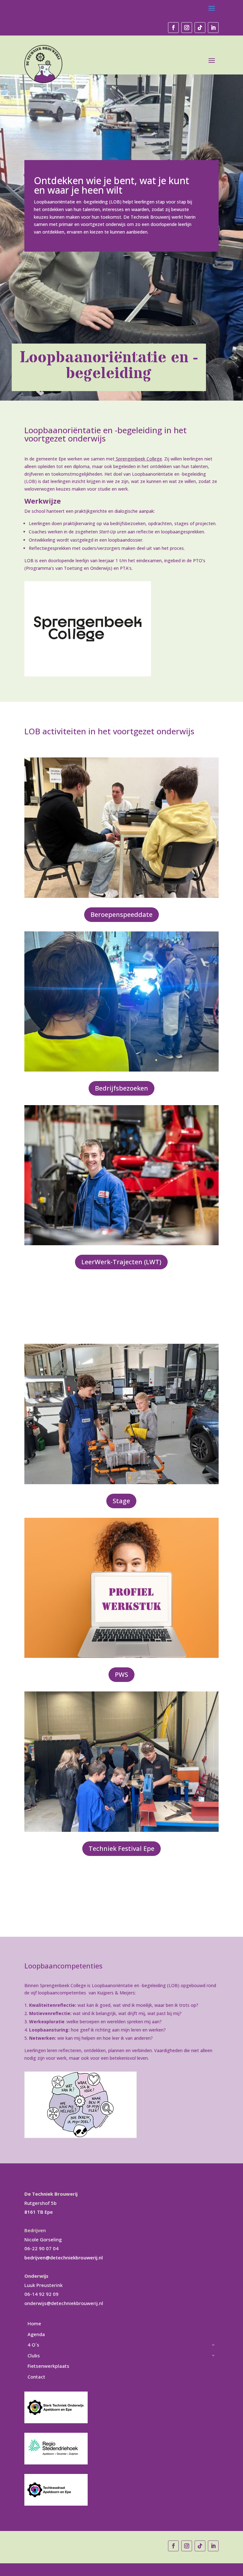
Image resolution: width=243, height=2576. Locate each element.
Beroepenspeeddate (121, 914)
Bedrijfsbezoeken (121, 1088)
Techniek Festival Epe (121, 1848)
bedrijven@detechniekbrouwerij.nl (64, 2257)
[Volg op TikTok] (200, 28)
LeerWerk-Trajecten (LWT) (121, 1262)
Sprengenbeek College (138, 459)
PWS (121, 1674)
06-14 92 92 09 (41, 2294)
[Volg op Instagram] (187, 28)
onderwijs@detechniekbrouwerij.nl (64, 2303)
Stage (121, 1501)
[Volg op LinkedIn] (213, 28)
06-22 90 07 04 (41, 2248)
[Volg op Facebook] (173, 28)
